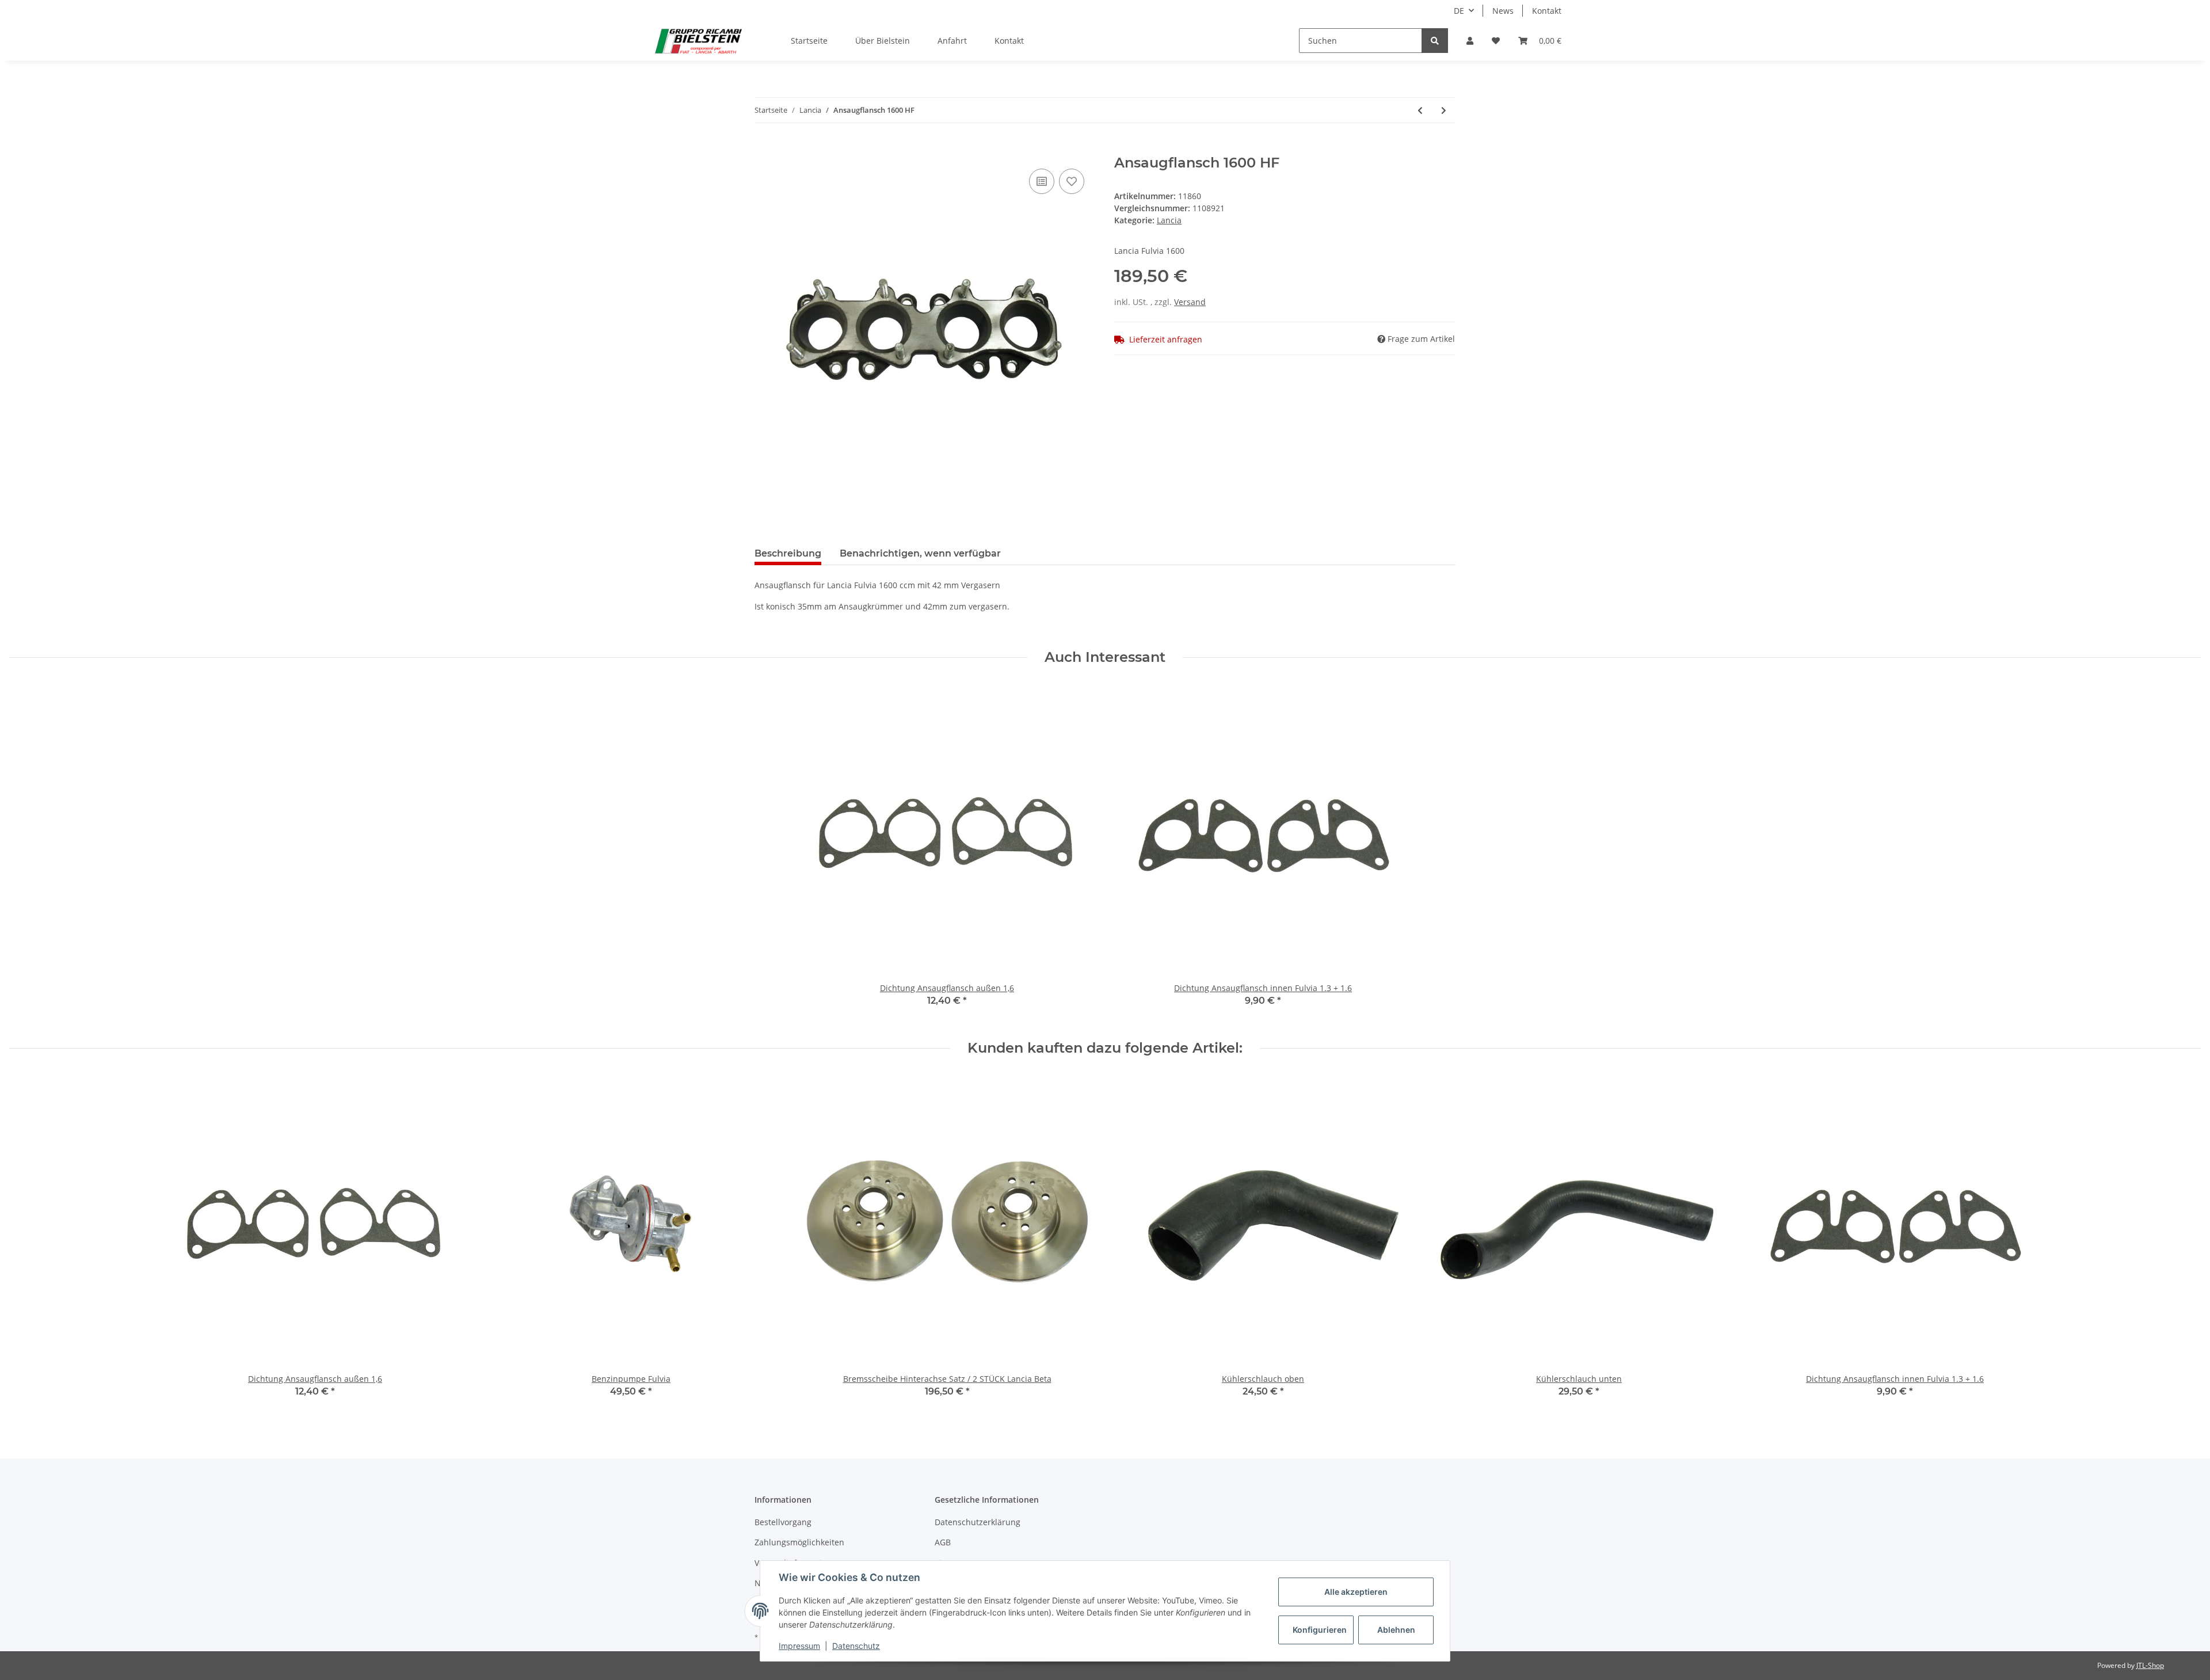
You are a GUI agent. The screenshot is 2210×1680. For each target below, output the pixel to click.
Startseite (809, 41)
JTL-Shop (2150, 1665)
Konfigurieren (1320, 1630)
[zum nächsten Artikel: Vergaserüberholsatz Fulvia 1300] (1444, 110)
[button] (1470, 41)
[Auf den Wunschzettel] (1072, 181)
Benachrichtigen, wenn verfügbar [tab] (920, 553)
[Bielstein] (701, 41)
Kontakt (1547, 11)
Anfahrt (952, 41)
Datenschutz (856, 1646)
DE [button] (1459, 11)
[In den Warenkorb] (764, 148)
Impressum (799, 1646)
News (1503, 11)
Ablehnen (1396, 1630)
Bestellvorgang (783, 1522)
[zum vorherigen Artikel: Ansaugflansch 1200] (1420, 110)
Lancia (1169, 220)
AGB (943, 1542)
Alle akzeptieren (1356, 1592)
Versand (1190, 302)
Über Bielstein (883, 41)
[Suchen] (1435, 41)
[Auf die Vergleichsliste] (1042, 181)
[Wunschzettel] (1496, 41)
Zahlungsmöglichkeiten (799, 1542)
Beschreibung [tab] (788, 553)
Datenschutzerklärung (978, 1522)
